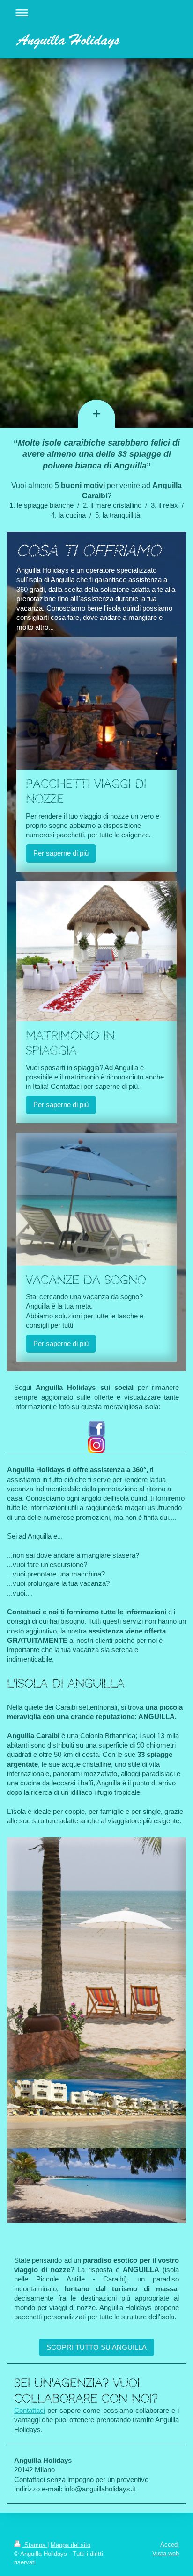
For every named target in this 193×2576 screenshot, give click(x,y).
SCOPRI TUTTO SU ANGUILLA (96, 2347)
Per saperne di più (61, 853)
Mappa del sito (71, 2545)
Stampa (35, 2545)
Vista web (166, 2553)
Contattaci (30, 2410)
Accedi (170, 2544)
